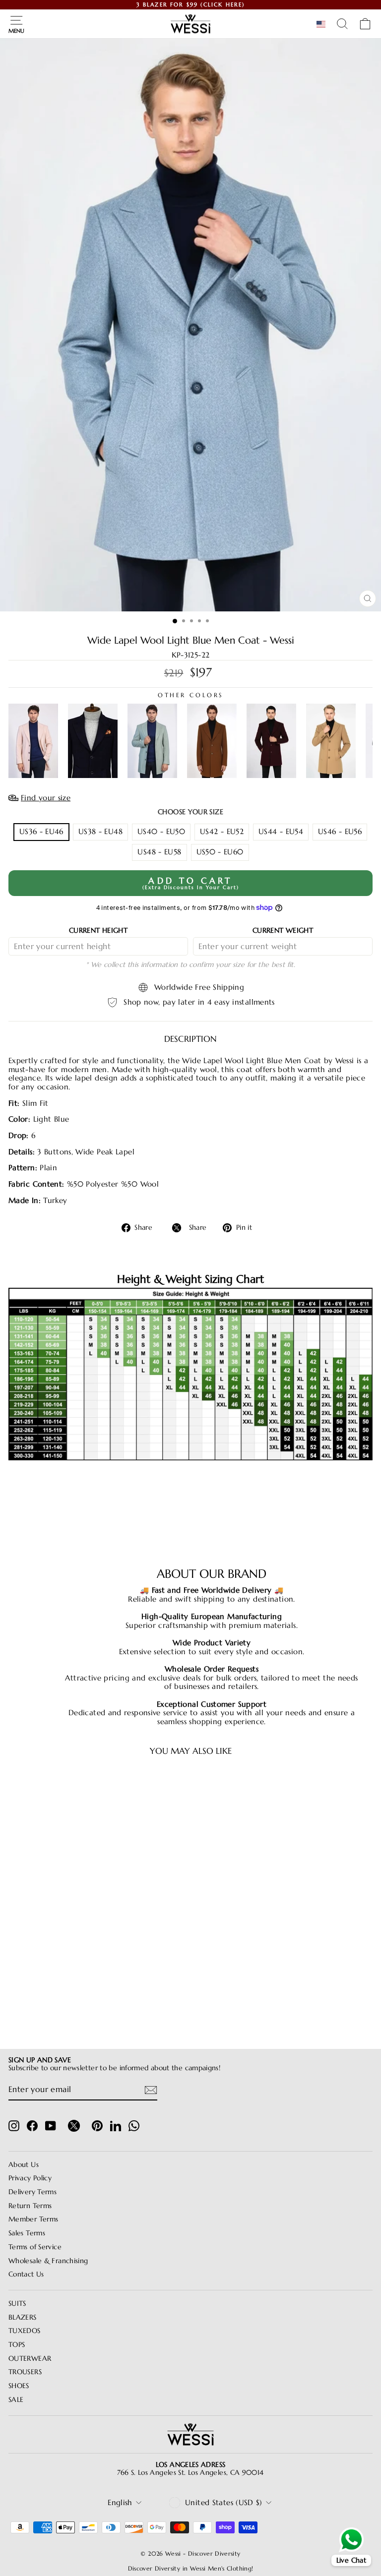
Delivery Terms (32, 2192)
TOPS (17, 2345)
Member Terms (33, 2219)
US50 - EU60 (220, 852)
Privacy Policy (30, 2178)
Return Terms (30, 2206)
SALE (16, 2400)
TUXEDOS (25, 2331)
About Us (24, 2165)
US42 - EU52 (222, 832)
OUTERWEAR (30, 2359)
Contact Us (26, 2274)
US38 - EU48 (100, 832)
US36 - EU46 (41, 832)
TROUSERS (25, 2372)
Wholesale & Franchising (48, 2261)
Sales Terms (27, 2233)
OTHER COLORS (190, 695)
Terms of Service (35, 2247)
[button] (323, 24)
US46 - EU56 (340, 832)
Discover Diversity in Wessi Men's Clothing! (191, 2568)
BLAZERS (23, 2317)
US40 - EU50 (161, 832)
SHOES (19, 2386)
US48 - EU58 (159, 852)
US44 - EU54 (281, 832)
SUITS (17, 2304)
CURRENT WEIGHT (283, 930)
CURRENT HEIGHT (98, 930)
